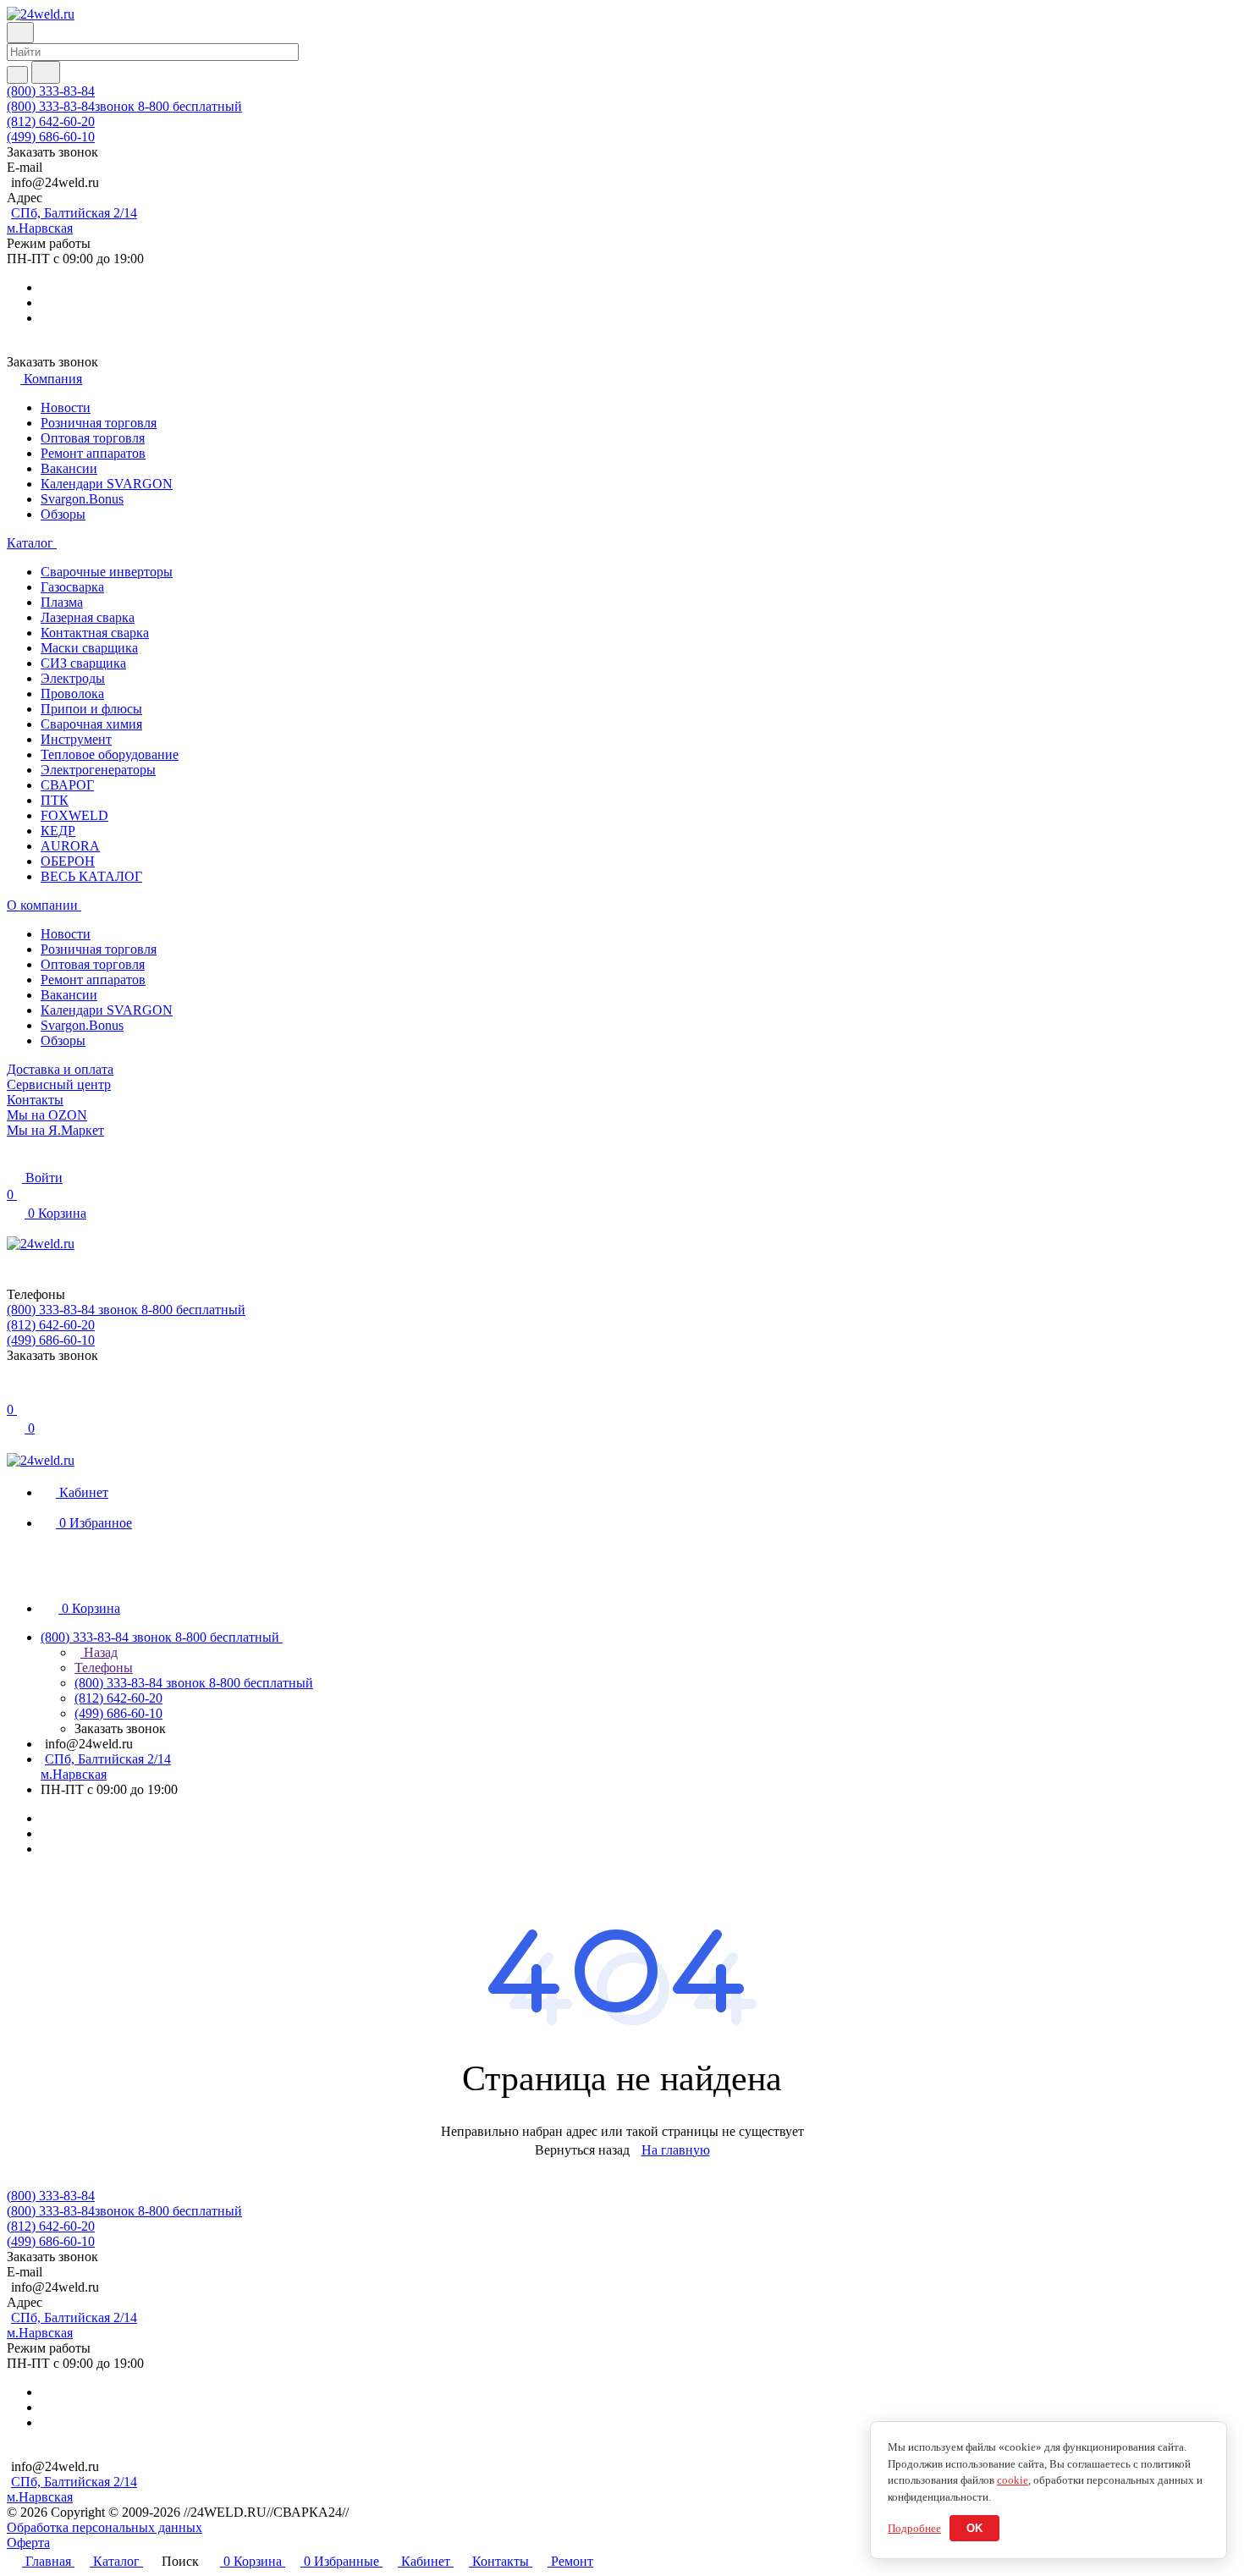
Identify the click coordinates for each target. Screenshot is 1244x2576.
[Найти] (46, 72)
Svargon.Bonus (82, 499)
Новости (66, 407)
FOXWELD (74, 815)
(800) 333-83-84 (51, 91)
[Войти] (14, 1393)
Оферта (28, 2543)
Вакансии (69, 468)
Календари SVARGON (107, 484)
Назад (99, 1652)
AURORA (70, 846)
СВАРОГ (67, 785)
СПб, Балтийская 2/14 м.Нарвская (72, 220)
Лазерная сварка (88, 617)
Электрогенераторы (98, 770)
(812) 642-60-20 (51, 121)
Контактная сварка (95, 633)
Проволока (72, 694)
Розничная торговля (99, 423)
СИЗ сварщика (83, 663)
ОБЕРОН (68, 861)
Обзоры (63, 514)
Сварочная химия (91, 724)
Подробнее (914, 2528)
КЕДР (58, 831)
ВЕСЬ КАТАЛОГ (91, 876)
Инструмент (76, 739)
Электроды (73, 678)
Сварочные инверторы (107, 572)
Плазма (62, 602)
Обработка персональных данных (105, 2527)
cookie (1013, 2480)
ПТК (55, 800)
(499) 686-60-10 (51, 137)
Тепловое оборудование (110, 754)
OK (974, 2528)
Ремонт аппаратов (93, 453)
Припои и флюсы (91, 709)
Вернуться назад (582, 2150)
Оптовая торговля (93, 438)
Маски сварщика (89, 648)
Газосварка (72, 587)
